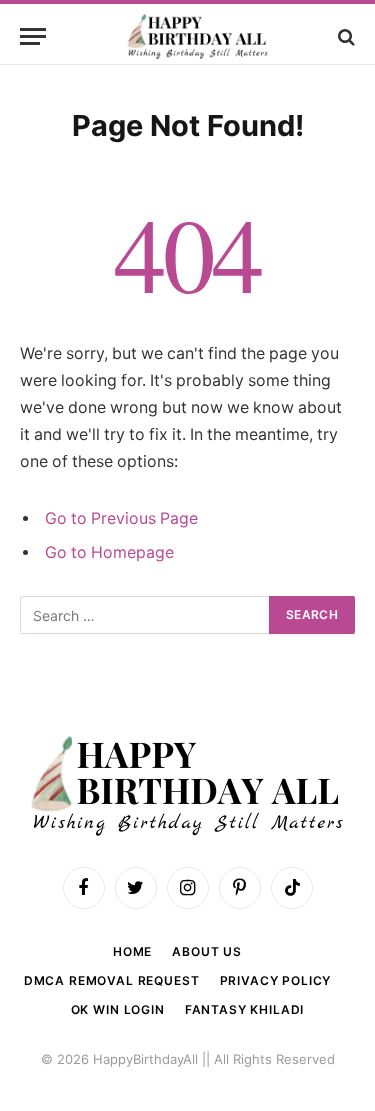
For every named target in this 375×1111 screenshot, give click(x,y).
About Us (207, 951)
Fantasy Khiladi (245, 1009)
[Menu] (33, 36)
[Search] (344, 36)
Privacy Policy (276, 980)
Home (132, 951)
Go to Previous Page (121, 518)
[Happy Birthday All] (197, 36)
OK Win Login (118, 1009)
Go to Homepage (109, 552)
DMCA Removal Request (112, 980)
